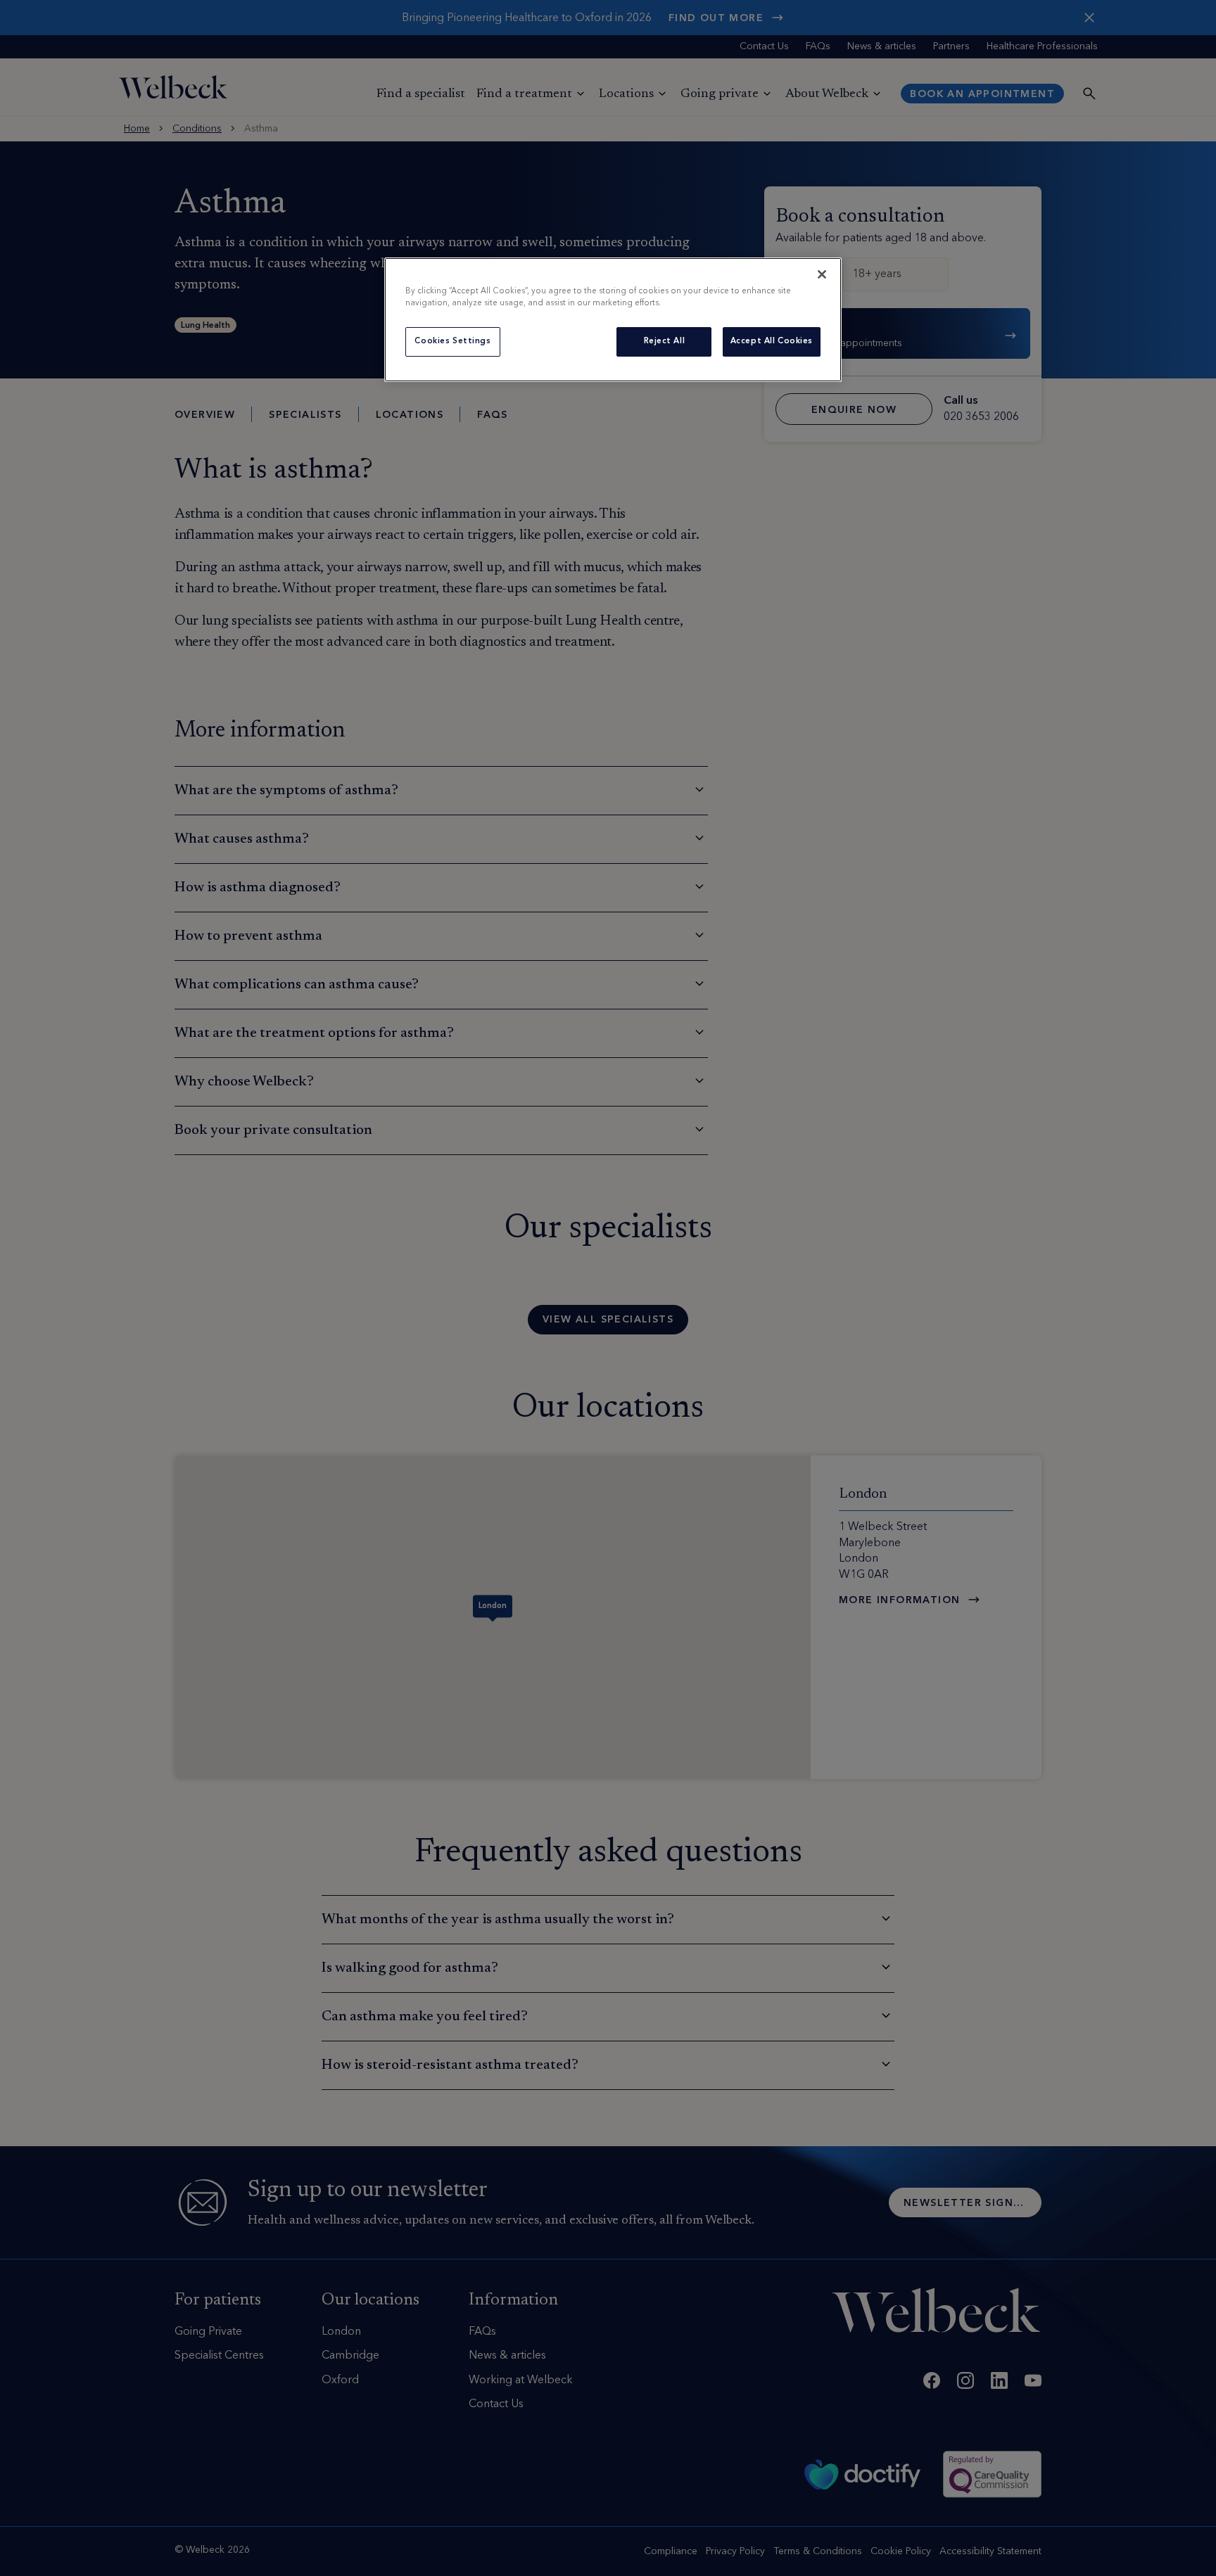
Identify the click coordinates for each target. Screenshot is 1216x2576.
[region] (613, 320)
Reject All (665, 341)
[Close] (822, 274)
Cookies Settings (452, 341)
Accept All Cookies (772, 341)
